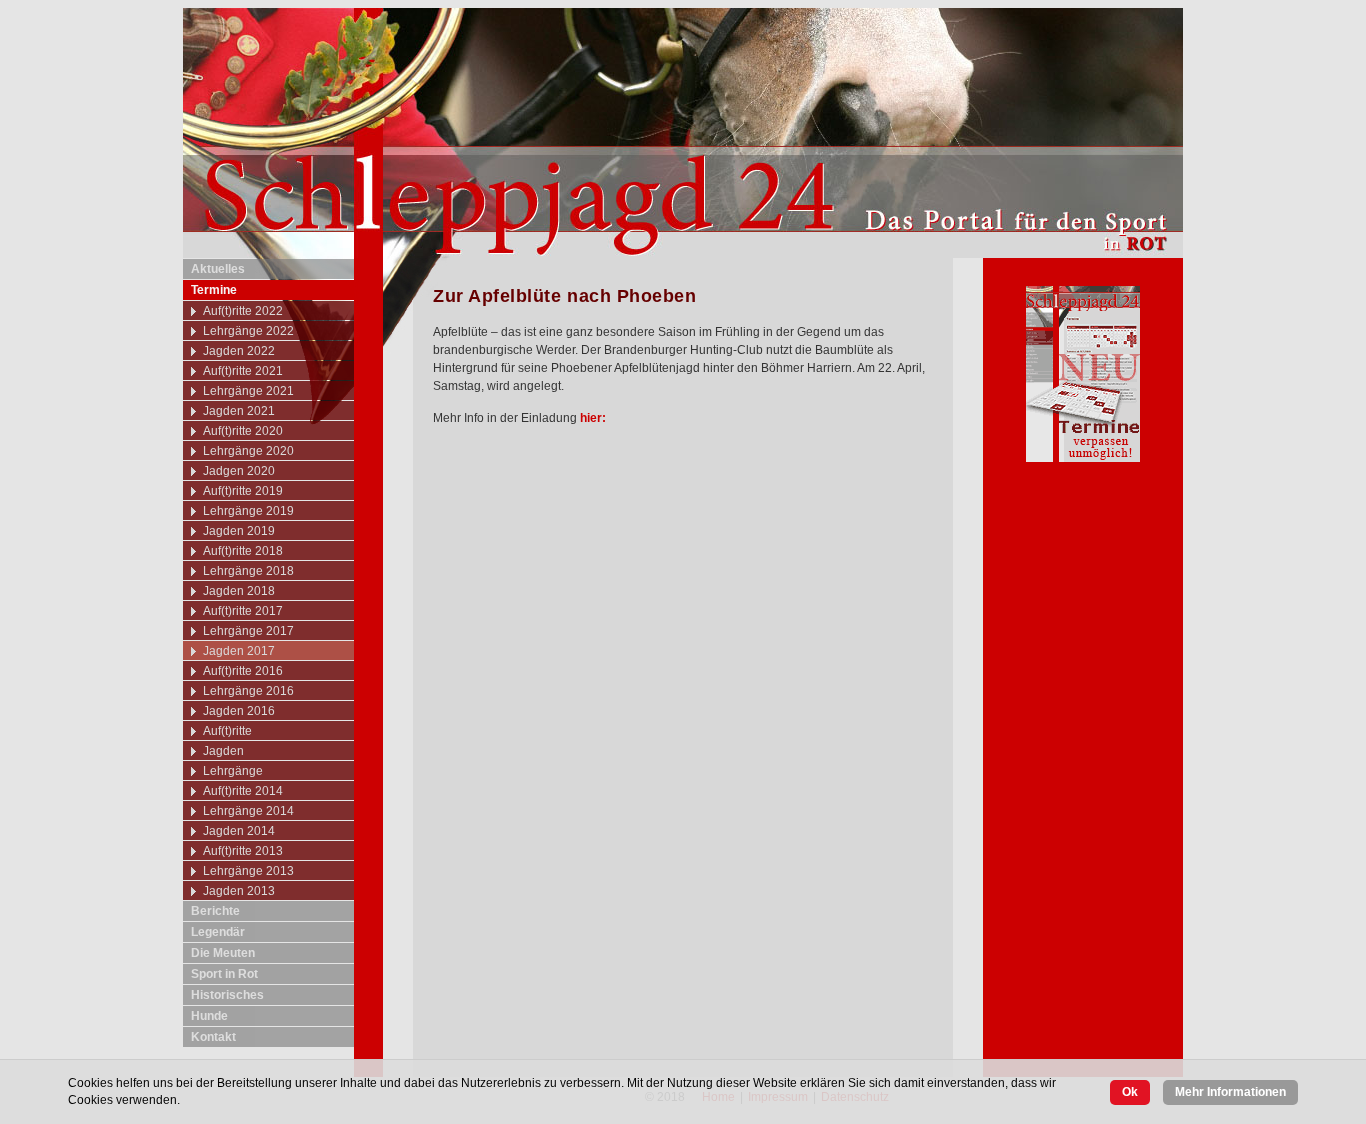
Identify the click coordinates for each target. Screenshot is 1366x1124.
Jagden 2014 (239, 831)
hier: (593, 418)
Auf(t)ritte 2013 (243, 851)
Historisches (227, 995)
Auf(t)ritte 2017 (243, 611)
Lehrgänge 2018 (248, 571)
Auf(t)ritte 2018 (243, 551)
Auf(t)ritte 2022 (243, 311)
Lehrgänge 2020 (248, 451)
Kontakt (213, 1037)
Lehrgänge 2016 (248, 691)
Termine (214, 290)
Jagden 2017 (239, 651)
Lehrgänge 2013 (248, 871)
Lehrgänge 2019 (248, 511)
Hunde (209, 1016)
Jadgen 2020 (239, 471)
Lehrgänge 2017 (248, 631)
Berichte (215, 911)
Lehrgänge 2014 (248, 811)
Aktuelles (218, 269)
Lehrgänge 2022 (248, 331)
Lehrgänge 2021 (248, 391)
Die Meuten (223, 953)
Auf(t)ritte (227, 731)
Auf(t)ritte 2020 (243, 431)
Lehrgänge (233, 771)
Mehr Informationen (1230, 1092)
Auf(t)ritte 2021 (243, 371)
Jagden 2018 (239, 591)
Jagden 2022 (239, 351)
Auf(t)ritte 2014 (243, 791)
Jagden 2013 (239, 891)
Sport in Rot (224, 974)
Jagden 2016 (239, 711)
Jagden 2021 (239, 411)
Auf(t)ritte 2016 (243, 671)
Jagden (223, 751)
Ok (1130, 1092)
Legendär (218, 932)
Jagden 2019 (239, 531)
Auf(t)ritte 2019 (243, 491)
